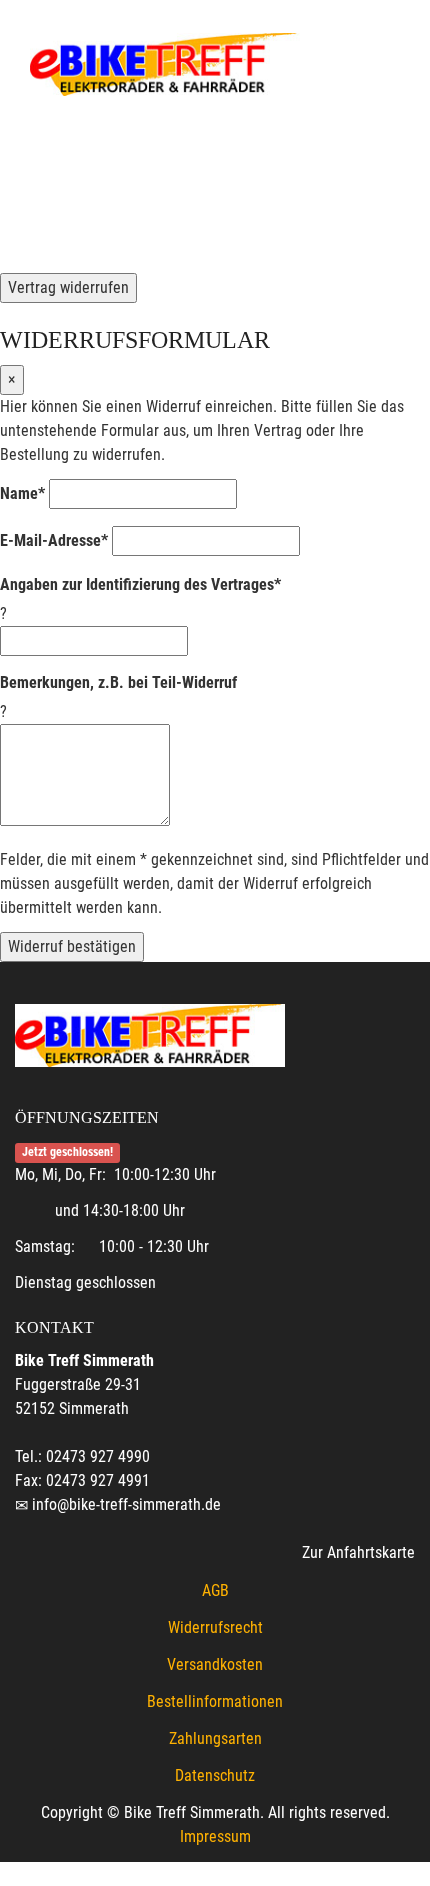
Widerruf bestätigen (72, 946)
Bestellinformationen (215, 1701)
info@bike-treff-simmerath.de (126, 1504)
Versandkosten (215, 1664)
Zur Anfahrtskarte (358, 1552)
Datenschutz (215, 1775)
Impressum (215, 1836)
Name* (22, 493)
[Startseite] (165, 62)
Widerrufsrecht (215, 1627)
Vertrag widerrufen (68, 287)
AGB (215, 1590)
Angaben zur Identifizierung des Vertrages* (140, 584)
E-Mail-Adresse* (54, 540)
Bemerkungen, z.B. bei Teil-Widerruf (118, 682)
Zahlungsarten (215, 1738)
